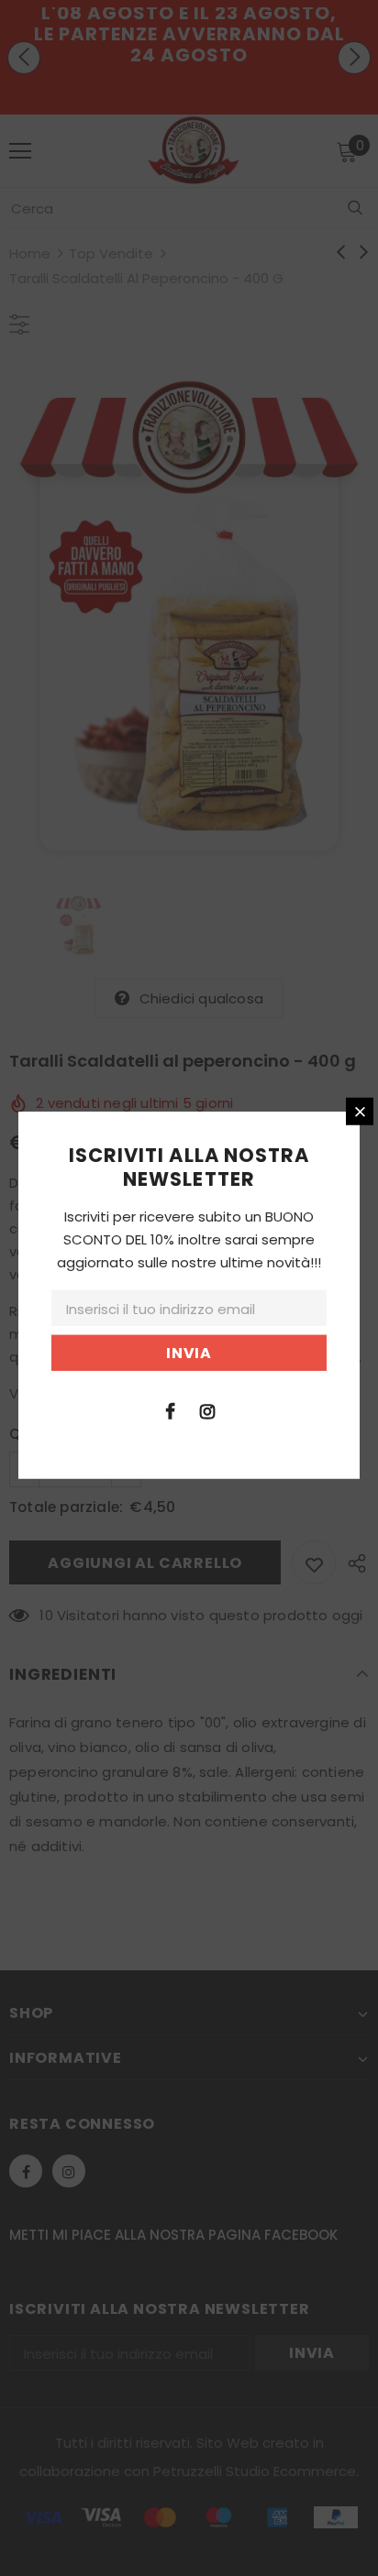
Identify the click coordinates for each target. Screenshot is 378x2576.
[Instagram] (207, 1409)
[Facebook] (170, 1409)
